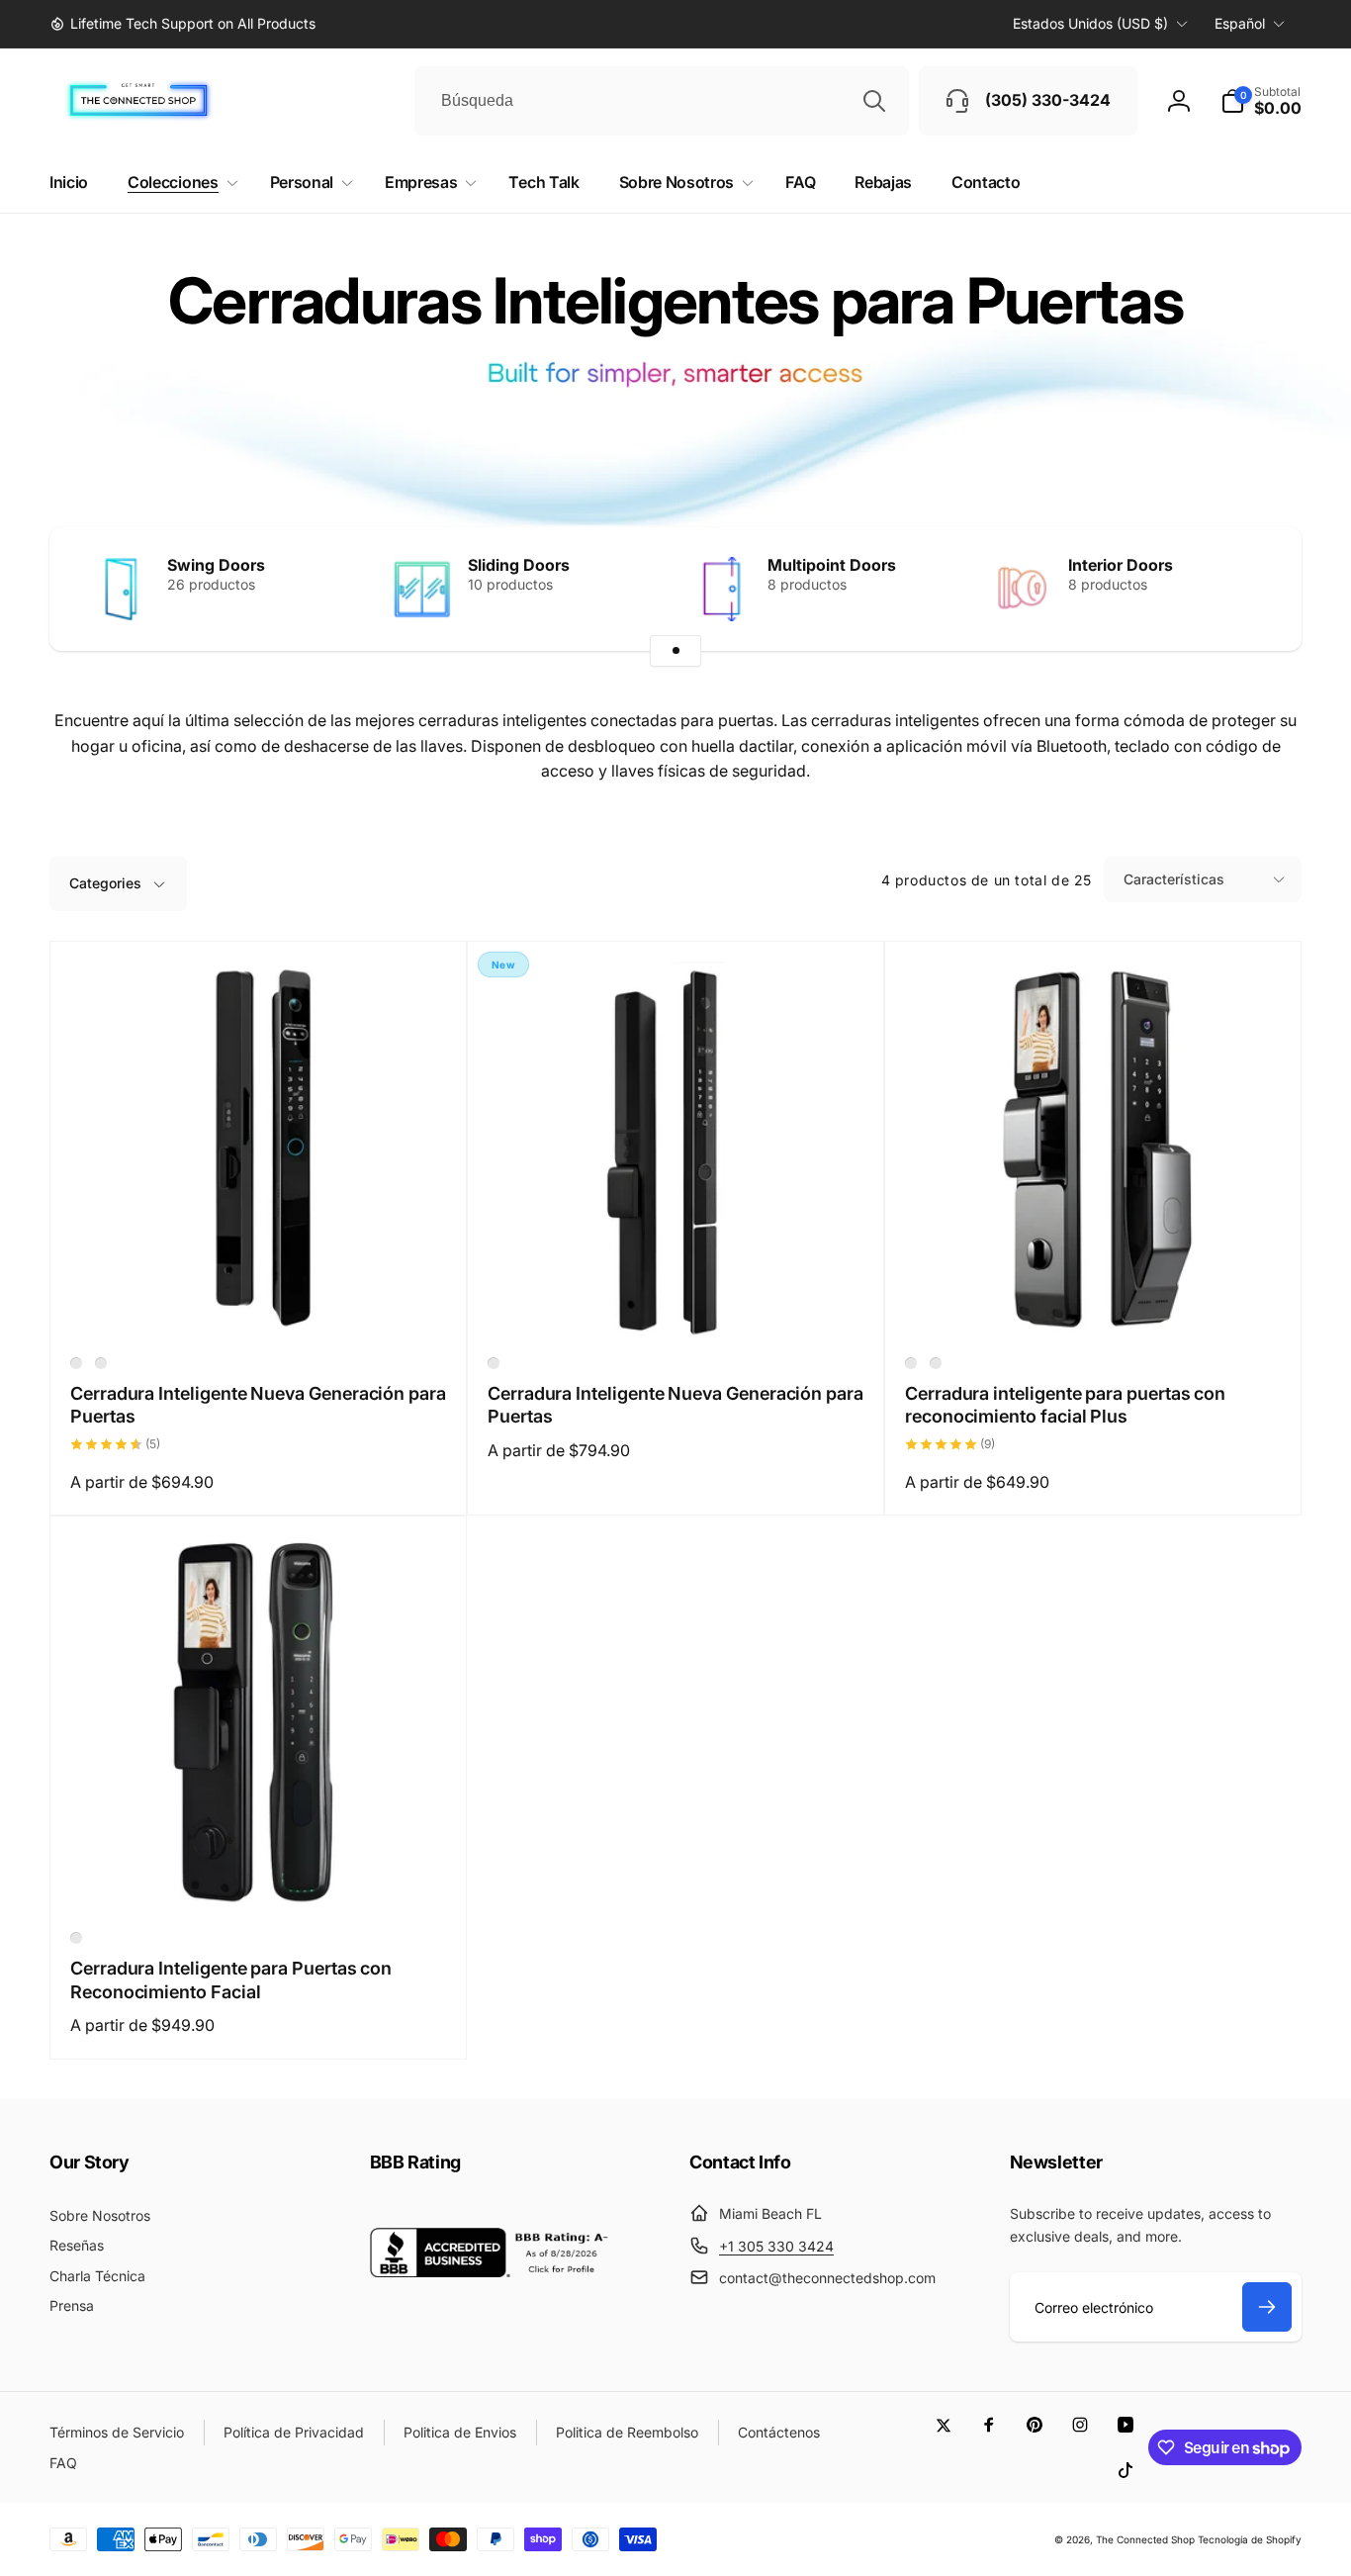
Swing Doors (216, 565)
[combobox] (662, 101)
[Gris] (911, 1363)
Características (1174, 879)
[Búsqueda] (874, 101)
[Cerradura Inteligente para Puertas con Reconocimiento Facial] (259, 1876)
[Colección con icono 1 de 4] (675, 651)
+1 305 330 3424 (776, 2246)
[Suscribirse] (1267, 2307)
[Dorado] (936, 1363)
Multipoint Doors (832, 565)
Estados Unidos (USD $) (1090, 23)
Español (1240, 23)
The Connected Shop (1145, 2539)
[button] (1261, 101)
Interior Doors (1121, 565)
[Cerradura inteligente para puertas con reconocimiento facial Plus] (1094, 1301)
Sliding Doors (519, 565)
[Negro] (76, 1363)
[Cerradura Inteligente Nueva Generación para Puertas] (259, 1301)
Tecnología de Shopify (1250, 2539)
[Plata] (101, 1363)
